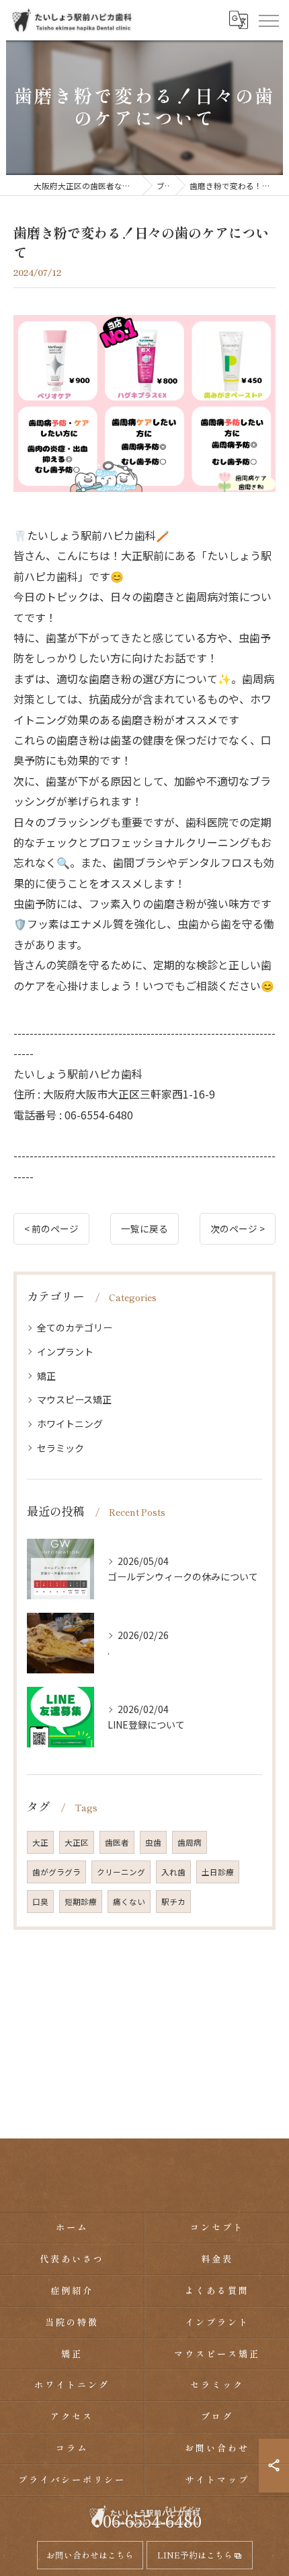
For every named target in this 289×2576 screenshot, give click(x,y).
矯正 (46, 1376)
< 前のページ (51, 1228)
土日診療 (218, 1872)
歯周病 (190, 1842)
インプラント (65, 1352)
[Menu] (268, 20)
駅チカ (173, 1902)
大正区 (77, 1842)
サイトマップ (217, 2479)
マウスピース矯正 (74, 1399)
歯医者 (117, 1842)
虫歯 (153, 1842)
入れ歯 (173, 1872)
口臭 (40, 1902)
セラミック (60, 1448)
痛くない (129, 1902)
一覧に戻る (144, 1228)
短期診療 (81, 1902)
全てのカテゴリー (75, 1327)
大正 (40, 1842)
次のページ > (238, 1228)
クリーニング (121, 1872)
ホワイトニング (70, 1424)
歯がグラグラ (56, 1872)
